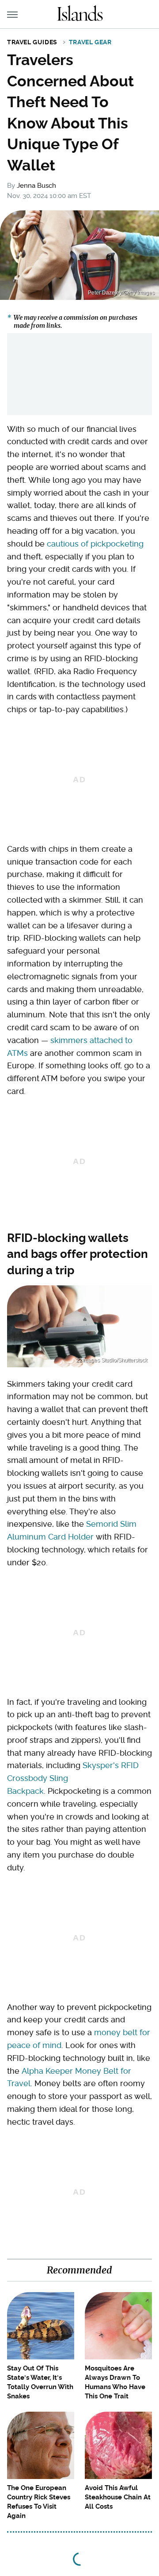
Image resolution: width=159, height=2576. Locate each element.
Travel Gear (90, 42)
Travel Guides (32, 42)
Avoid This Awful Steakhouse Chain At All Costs (118, 2497)
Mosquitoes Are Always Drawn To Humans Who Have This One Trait (115, 2382)
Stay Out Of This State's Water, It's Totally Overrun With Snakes (40, 2382)
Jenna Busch (36, 186)
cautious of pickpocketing (95, 544)
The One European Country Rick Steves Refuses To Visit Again (39, 2502)
